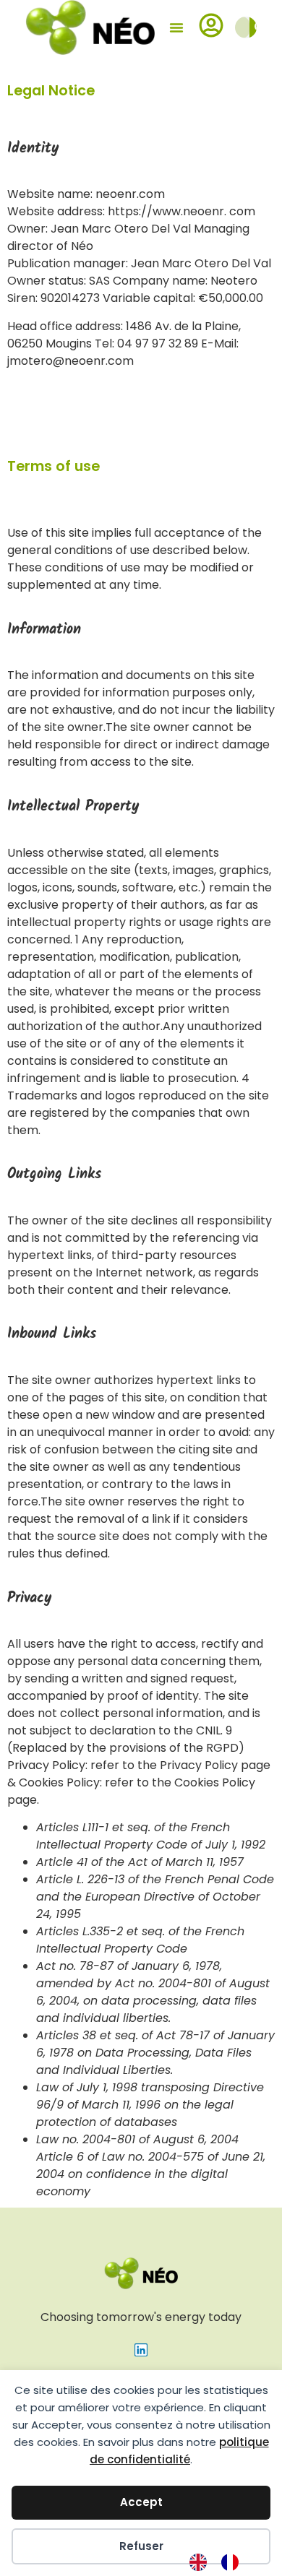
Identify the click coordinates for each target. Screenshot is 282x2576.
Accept (141, 2502)
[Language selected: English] (221, 2562)
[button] (176, 27)
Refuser (141, 2546)
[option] (234, 2562)
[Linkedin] (141, 2350)
